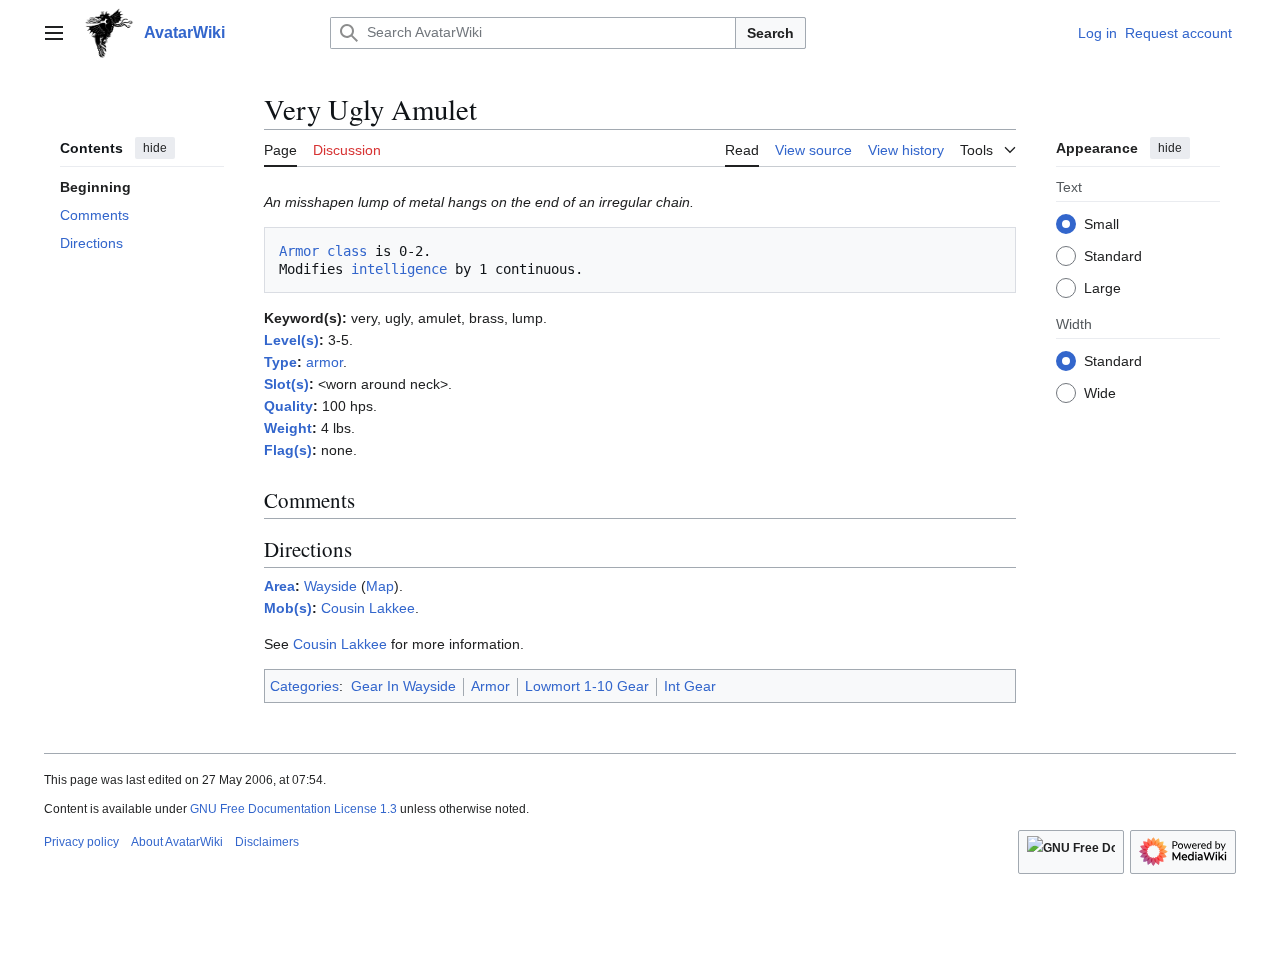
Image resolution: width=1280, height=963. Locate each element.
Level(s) (291, 340)
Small (1101, 223)
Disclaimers (267, 842)
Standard (1113, 255)
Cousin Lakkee (368, 608)
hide (155, 148)
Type (280, 362)
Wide (1100, 392)
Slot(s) (286, 384)
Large (1102, 287)
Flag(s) (288, 450)
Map (380, 586)
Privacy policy (81, 842)
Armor (490, 686)
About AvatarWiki (177, 842)
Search (770, 33)
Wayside (330, 586)
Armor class (323, 251)
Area (279, 586)
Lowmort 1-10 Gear (587, 686)
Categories (304, 686)
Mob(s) (288, 608)
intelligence (399, 269)
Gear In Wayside (403, 686)
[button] (54, 33)
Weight (288, 428)
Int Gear (690, 686)
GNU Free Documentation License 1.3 (293, 809)
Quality (288, 406)
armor (324, 362)
